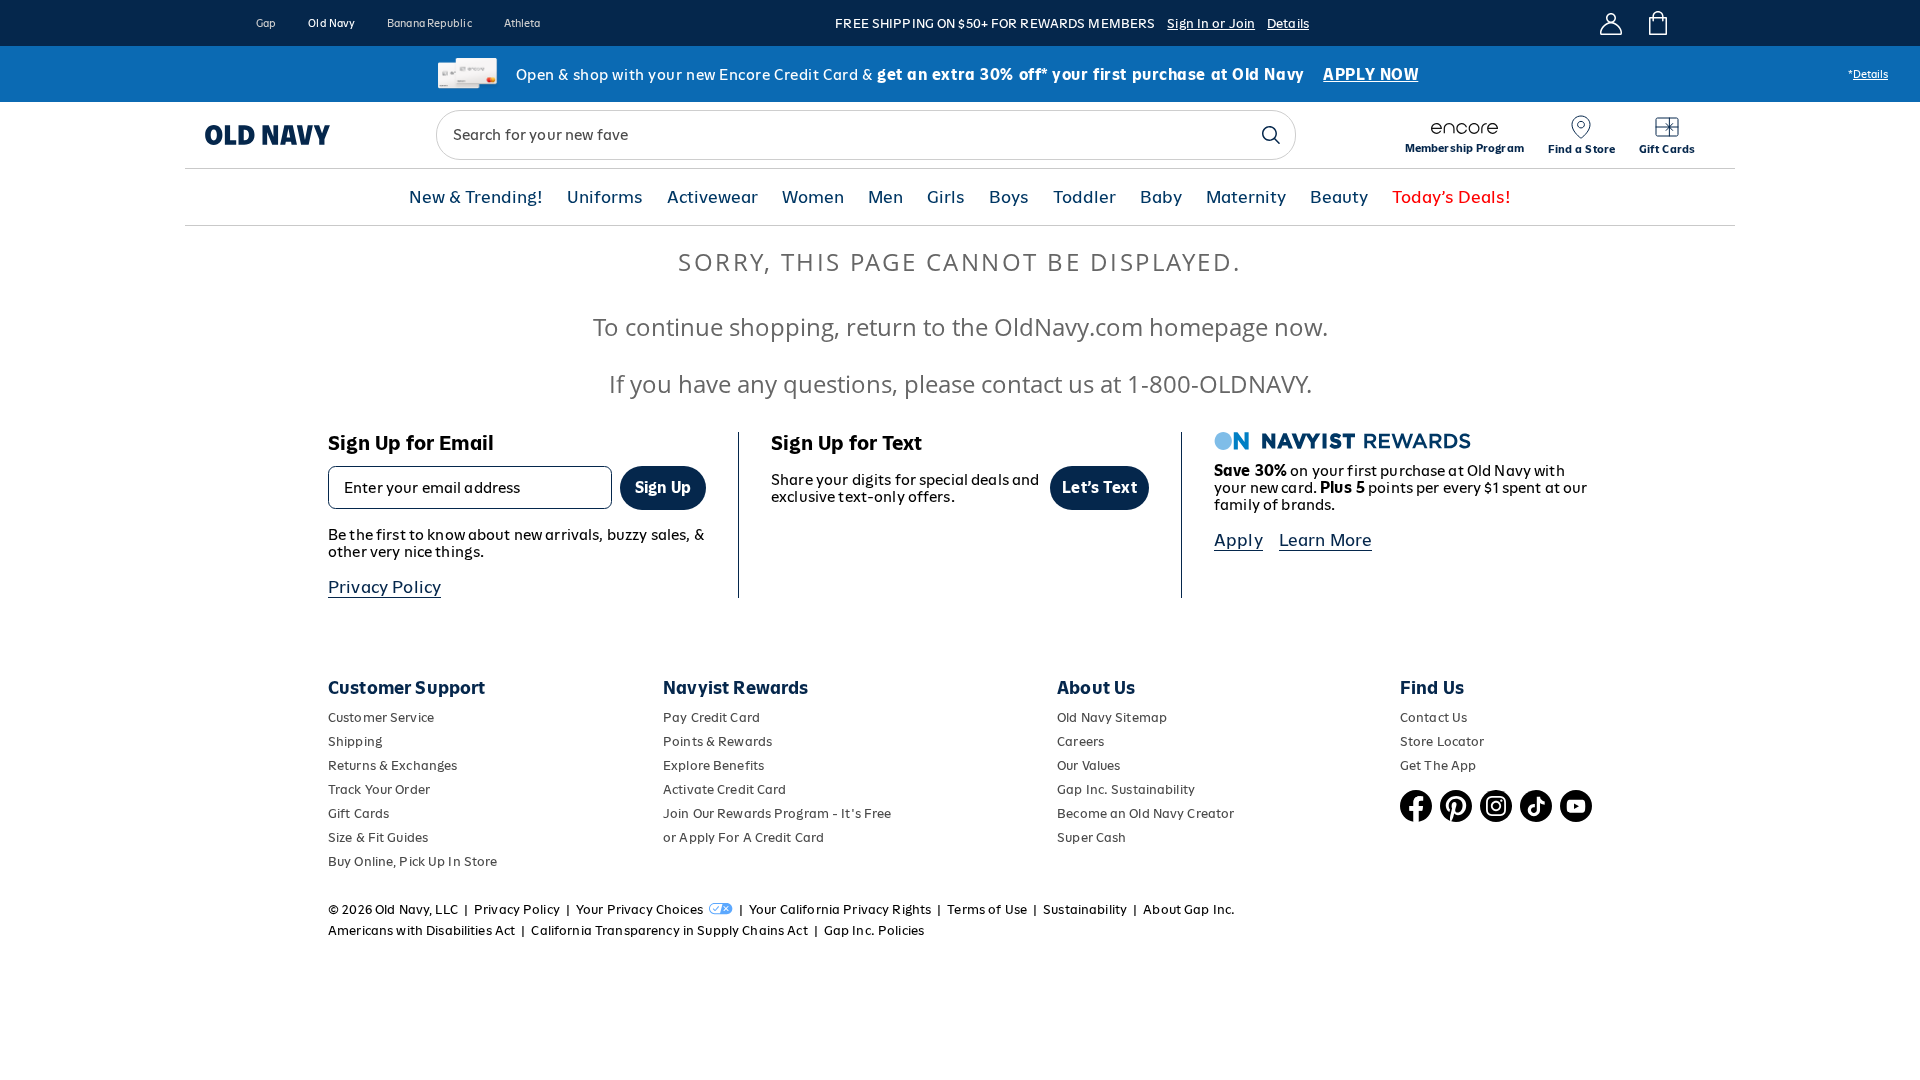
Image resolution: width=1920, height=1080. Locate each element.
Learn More (1326, 540)
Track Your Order (379, 789)
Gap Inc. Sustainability (1126, 789)
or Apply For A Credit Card (743, 837)
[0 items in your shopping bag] (1656, 23)
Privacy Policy (384, 587)
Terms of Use (987, 909)
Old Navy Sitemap (1112, 717)
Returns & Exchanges (392, 765)
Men (885, 197)
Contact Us (1433, 717)
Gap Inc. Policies (874, 930)
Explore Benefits (713, 765)
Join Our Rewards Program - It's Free (777, 813)
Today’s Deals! (1451, 197)
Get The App (1438, 765)
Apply (1238, 540)
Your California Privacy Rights (840, 909)
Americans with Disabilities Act (421, 930)
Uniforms (605, 197)
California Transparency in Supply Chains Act (669, 930)
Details (1288, 23)
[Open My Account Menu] (1611, 23)
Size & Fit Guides (378, 837)
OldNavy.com (1068, 326)
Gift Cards (358, 813)
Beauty (1339, 197)
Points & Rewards (717, 741)
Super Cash (1091, 837)
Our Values (1088, 765)
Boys (1009, 197)
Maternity (1246, 197)
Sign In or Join (1211, 23)
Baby (1161, 197)
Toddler (1084, 197)
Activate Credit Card (724, 789)
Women (813, 197)
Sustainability (1085, 909)
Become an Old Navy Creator (1145, 813)
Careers (1080, 741)
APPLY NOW (1370, 74)
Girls (946, 197)
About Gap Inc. (1189, 909)
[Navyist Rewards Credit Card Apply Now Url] (960, 74)
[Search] (1271, 135)
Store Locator (1442, 741)
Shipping (355, 741)
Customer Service (381, 717)
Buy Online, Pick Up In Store (412, 861)
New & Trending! (476, 197)
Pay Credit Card (711, 717)
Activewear (712, 197)
